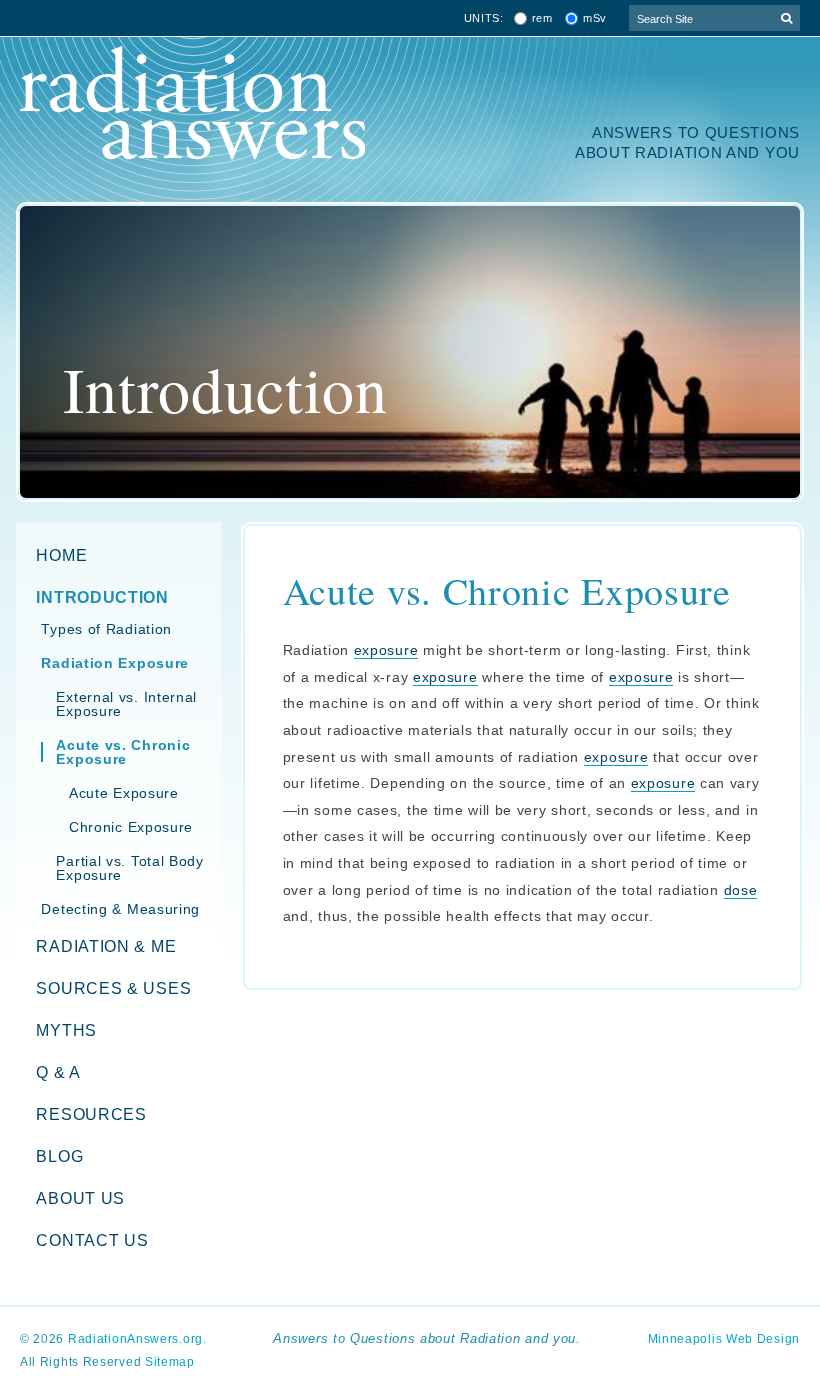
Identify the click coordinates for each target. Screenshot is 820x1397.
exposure (386, 650)
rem (542, 18)
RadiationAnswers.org (135, 1339)
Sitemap (170, 1362)
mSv (595, 18)
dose (741, 890)
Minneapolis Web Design (724, 1339)
